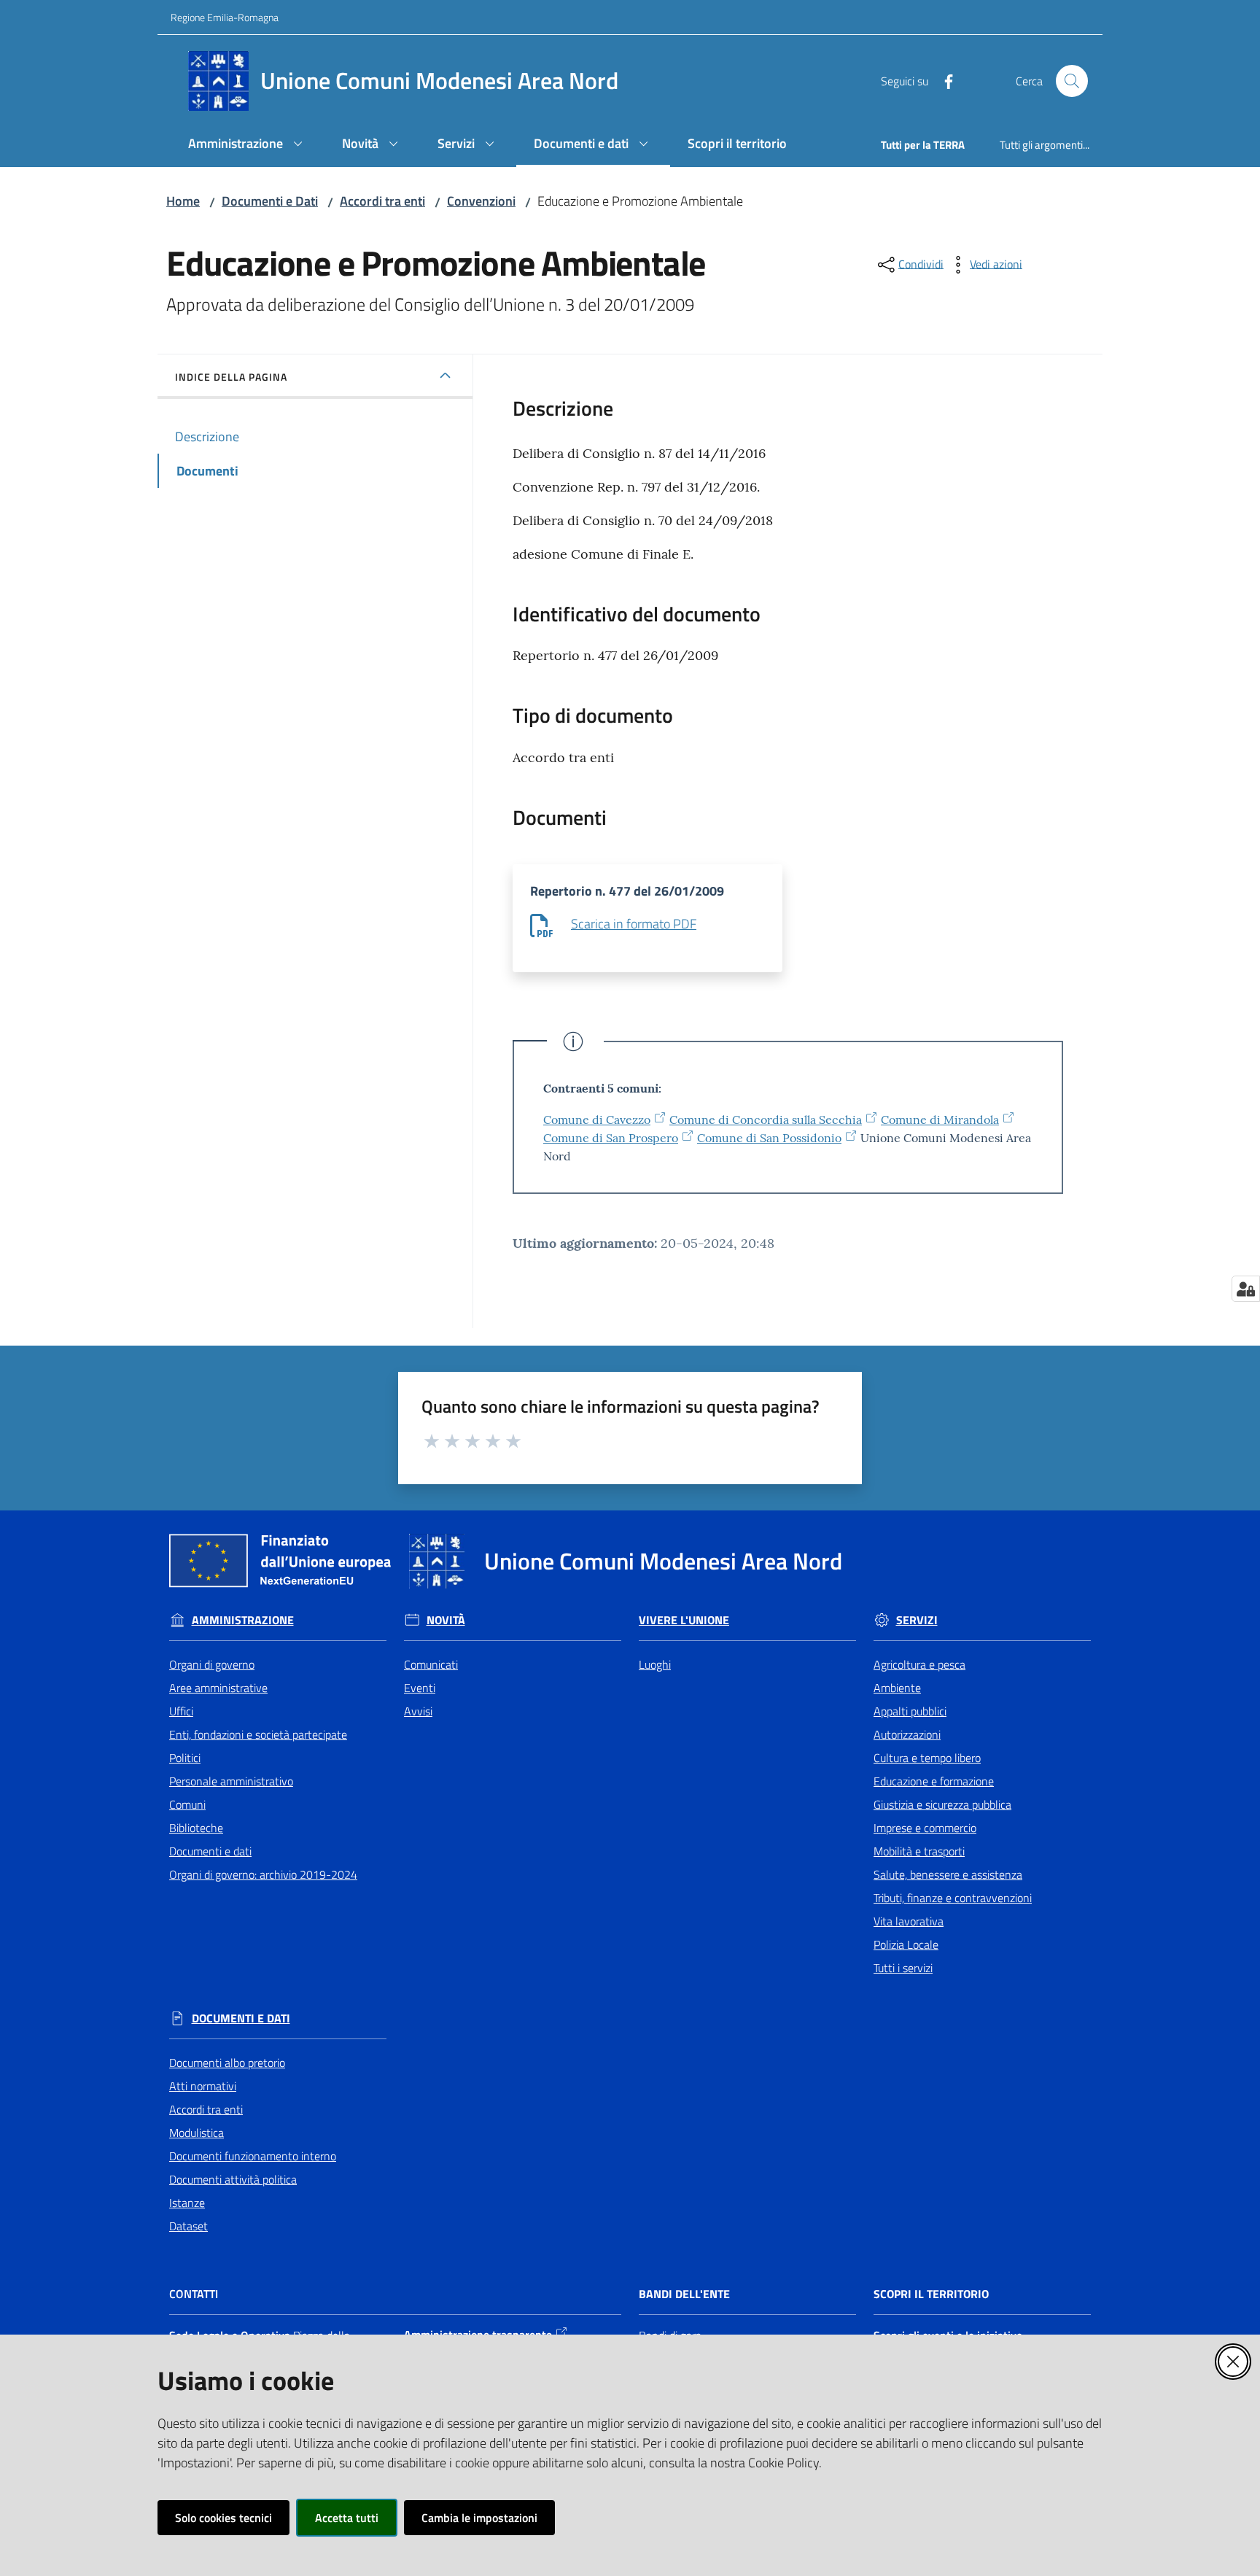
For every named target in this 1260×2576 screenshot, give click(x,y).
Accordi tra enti (382, 201)
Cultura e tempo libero (927, 1758)
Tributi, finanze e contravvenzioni (953, 1898)
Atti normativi (203, 2086)
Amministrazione (243, 1620)
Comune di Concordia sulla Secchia (766, 1120)
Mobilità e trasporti (919, 1851)
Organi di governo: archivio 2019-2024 (263, 1874)
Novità (446, 1620)
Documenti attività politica (233, 2179)
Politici (185, 1758)
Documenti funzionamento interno (253, 2156)
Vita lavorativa (909, 1921)
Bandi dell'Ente (684, 2294)
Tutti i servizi (903, 1968)
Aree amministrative (218, 1688)
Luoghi (655, 1664)
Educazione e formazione (934, 1781)
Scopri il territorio (931, 2294)
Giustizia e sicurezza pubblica (942, 1804)
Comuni (187, 1804)
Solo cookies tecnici (223, 2518)
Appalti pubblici (910, 1711)
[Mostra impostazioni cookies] (1246, 1289)
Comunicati (431, 1664)
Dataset (188, 2226)
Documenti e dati (210, 1851)
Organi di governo (212, 1664)
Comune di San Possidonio (769, 1138)
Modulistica (197, 2133)
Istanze (187, 2203)
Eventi (420, 1688)
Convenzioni (481, 201)
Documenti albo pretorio (227, 2063)
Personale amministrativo (231, 1781)
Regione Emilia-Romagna (225, 17)
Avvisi (418, 1711)
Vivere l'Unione (684, 1620)
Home (183, 201)
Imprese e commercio (925, 1828)
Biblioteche (196, 1828)
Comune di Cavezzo (597, 1120)
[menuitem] (248, 145)
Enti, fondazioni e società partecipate (258, 1734)
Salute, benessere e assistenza (948, 1874)
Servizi (917, 1620)
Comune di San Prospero (611, 1138)
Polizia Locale (906, 1944)
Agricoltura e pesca (919, 1664)
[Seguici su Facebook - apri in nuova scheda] (943, 80)
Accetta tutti (347, 2518)
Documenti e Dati (270, 201)
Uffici (181, 1711)
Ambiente (897, 1688)
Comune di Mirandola (940, 1120)
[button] (1072, 81)
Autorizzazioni (907, 1734)
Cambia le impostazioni (479, 2518)
